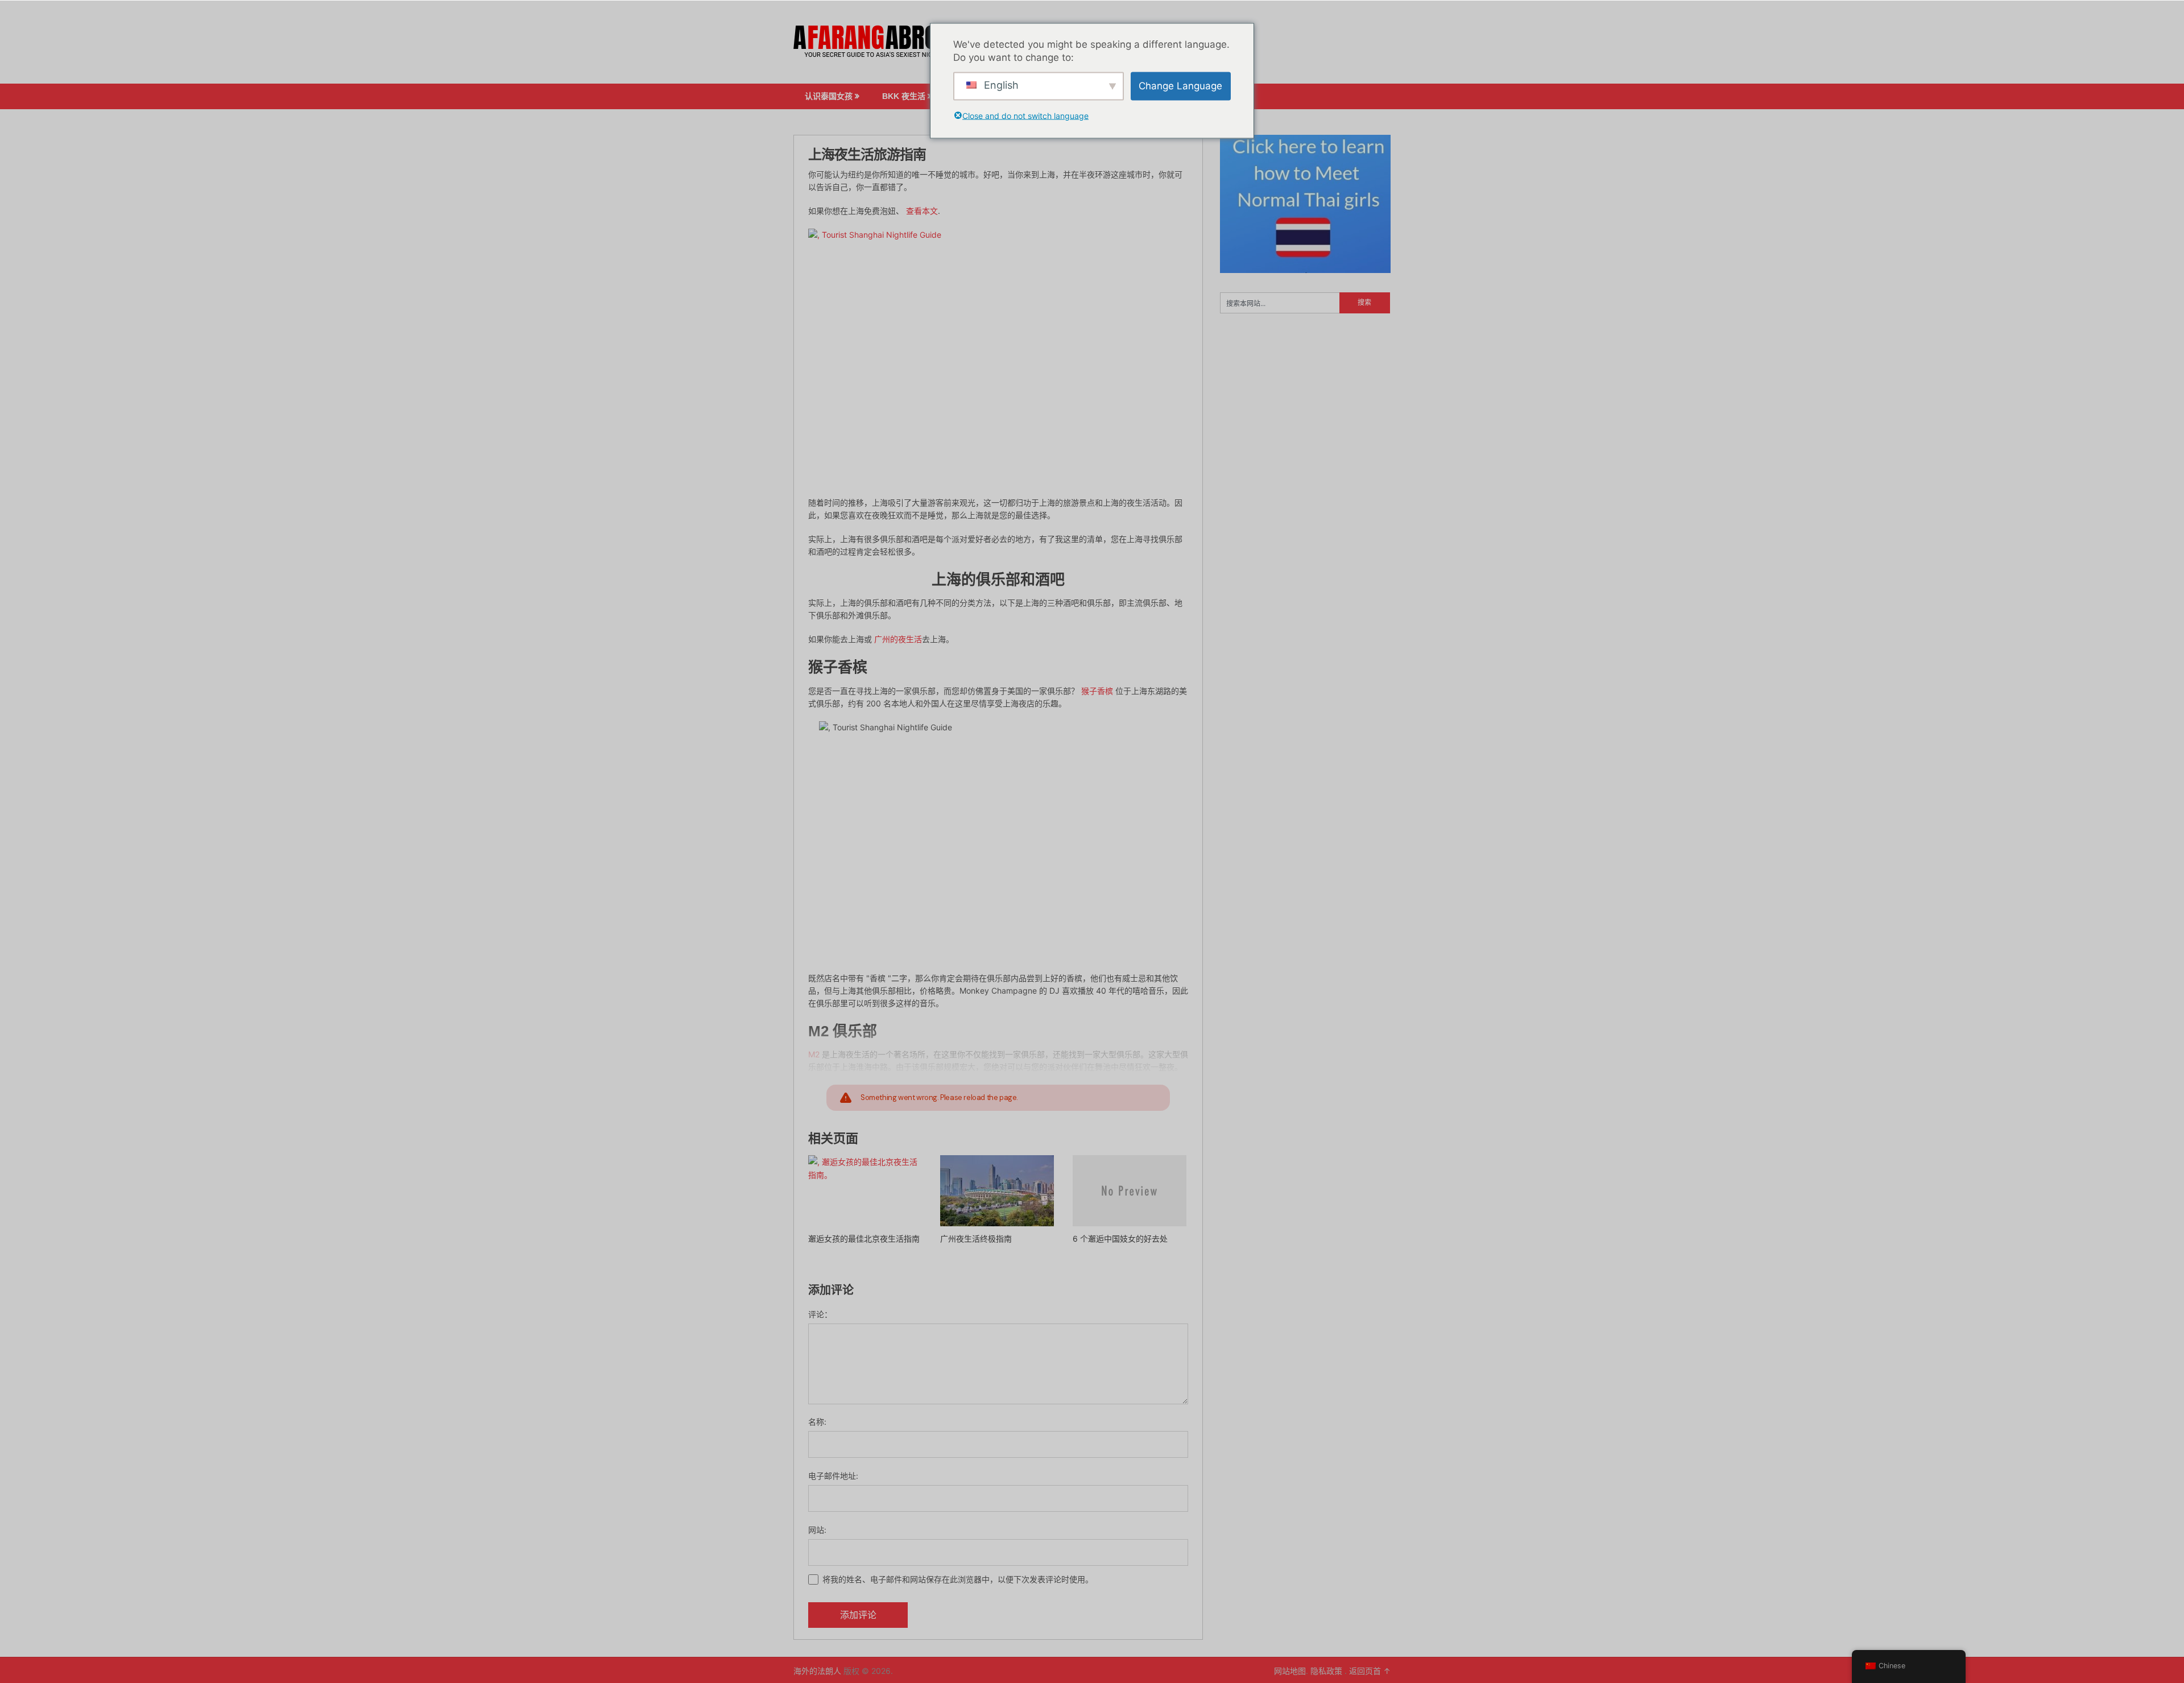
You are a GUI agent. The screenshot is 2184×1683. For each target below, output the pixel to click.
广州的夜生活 (898, 639)
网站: (817, 1530)
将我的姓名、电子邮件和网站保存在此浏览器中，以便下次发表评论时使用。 (958, 1579)
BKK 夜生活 (904, 96)
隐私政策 (1327, 1671)
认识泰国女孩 (829, 96)
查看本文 (922, 211)
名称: (817, 1422)
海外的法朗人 (817, 1671)
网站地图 (1290, 1671)
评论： (820, 1314)
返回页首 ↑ (1370, 1671)
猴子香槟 (1097, 691)
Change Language (1180, 86)
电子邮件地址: (833, 1476)
